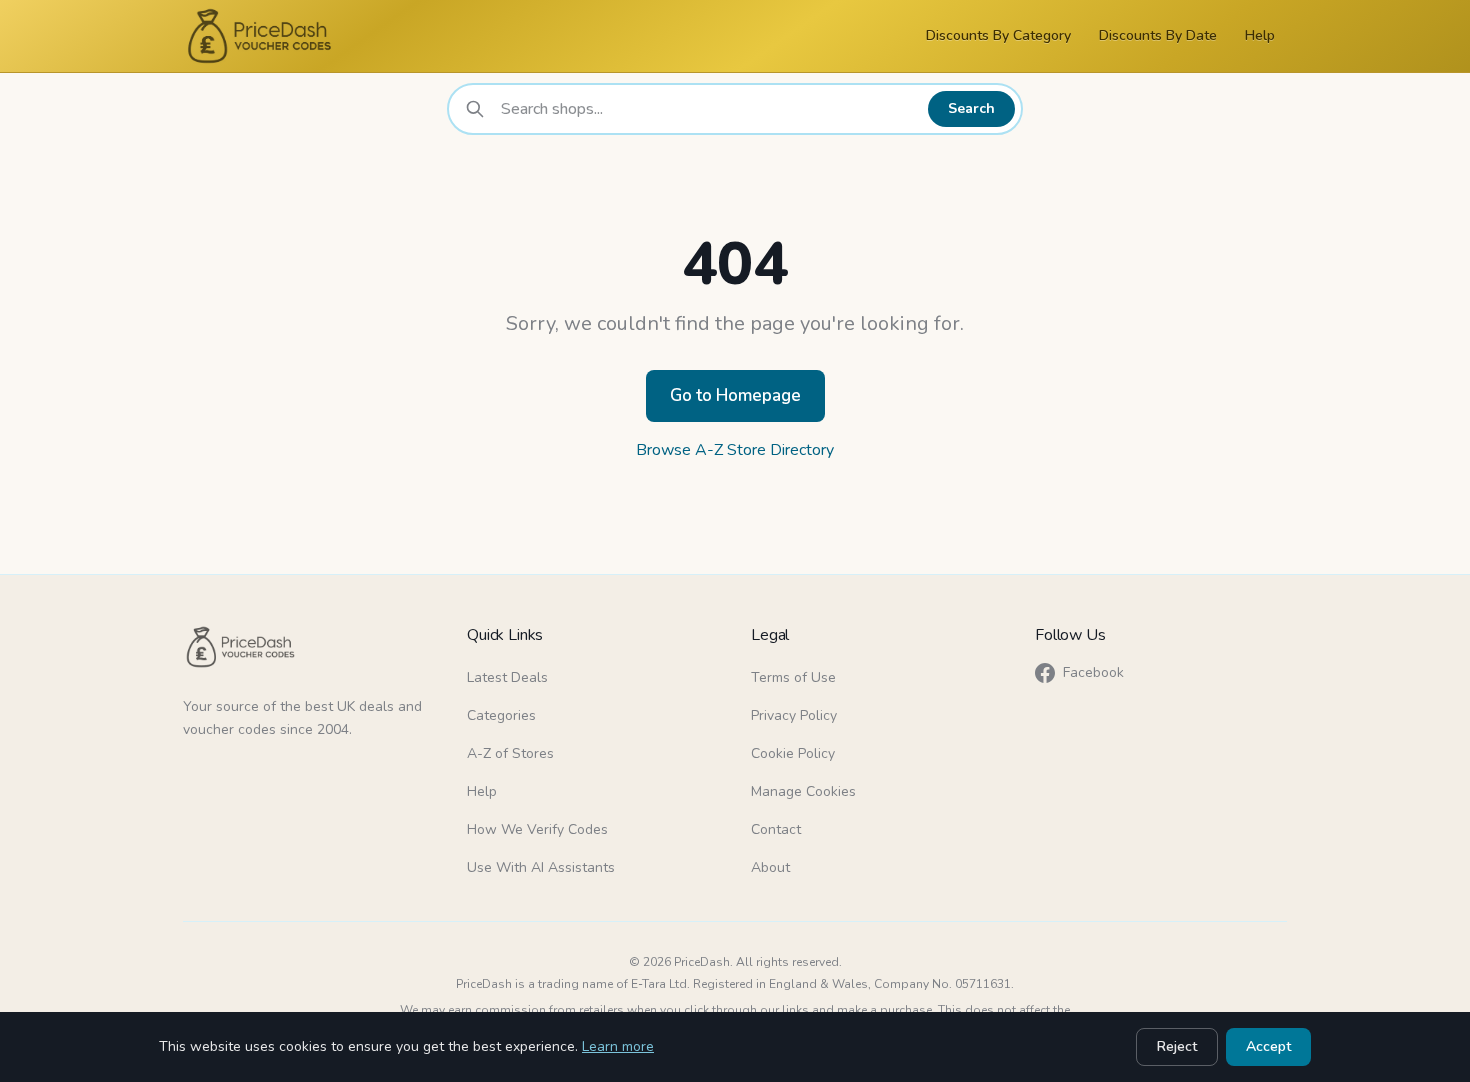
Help (1260, 35)
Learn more (618, 1046)
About (770, 867)
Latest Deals (507, 677)
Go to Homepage (735, 395)
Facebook (1093, 672)
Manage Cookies (803, 791)
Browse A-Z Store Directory (735, 450)
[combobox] (708, 109)
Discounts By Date (1158, 35)
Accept (1268, 1046)
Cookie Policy (793, 753)
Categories (501, 715)
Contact (776, 829)
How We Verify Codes (537, 829)
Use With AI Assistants (541, 867)
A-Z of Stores (510, 753)
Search (971, 108)
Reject (1177, 1046)
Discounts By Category (998, 35)
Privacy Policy (794, 715)
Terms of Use (793, 677)
